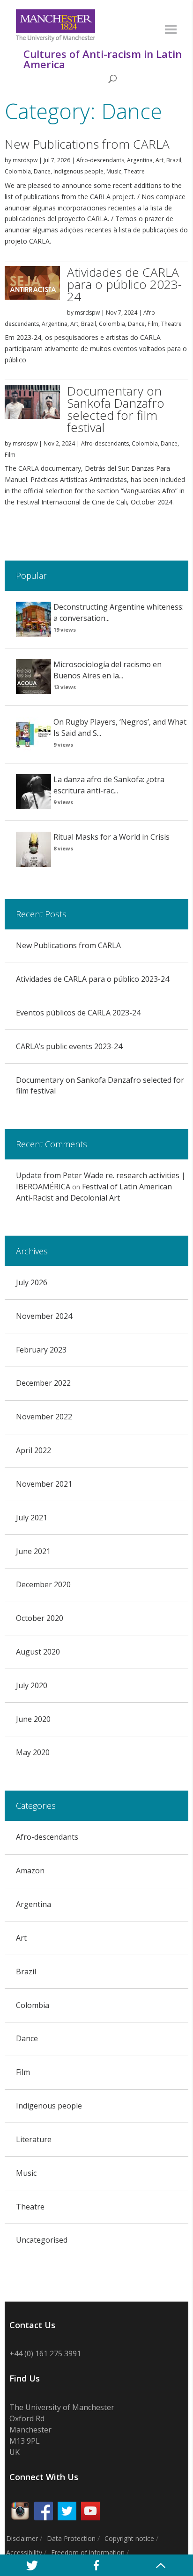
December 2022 (43, 1383)
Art (160, 160)
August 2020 (38, 1652)
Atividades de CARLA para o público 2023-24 (124, 284)
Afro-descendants (100, 160)
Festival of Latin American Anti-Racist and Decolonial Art (94, 1192)
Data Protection (71, 2538)
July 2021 (32, 1518)
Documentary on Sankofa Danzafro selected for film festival (116, 409)
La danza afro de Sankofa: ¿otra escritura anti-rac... (109, 785)
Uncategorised (42, 2240)
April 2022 (33, 1450)
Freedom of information (88, 2552)
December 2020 (43, 1584)
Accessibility (24, 2552)
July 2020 (32, 1685)
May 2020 (33, 1752)
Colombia (18, 171)
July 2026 (32, 1282)
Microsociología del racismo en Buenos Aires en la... (108, 670)
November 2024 (44, 1316)
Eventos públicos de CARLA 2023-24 (78, 1013)
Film (153, 324)
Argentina (140, 160)
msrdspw (25, 160)
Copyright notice (129, 2538)
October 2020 (40, 1618)
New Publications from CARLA (87, 144)
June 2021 (33, 1551)
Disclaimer (22, 2538)
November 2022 (44, 1417)
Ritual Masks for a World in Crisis (111, 837)
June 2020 (33, 1719)
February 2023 (41, 1350)
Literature (34, 2139)
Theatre (134, 171)
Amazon (30, 1871)
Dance (42, 171)
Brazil (174, 160)
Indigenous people (78, 171)
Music (114, 171)
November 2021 (44, 1484)
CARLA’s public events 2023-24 (69, 1046)
